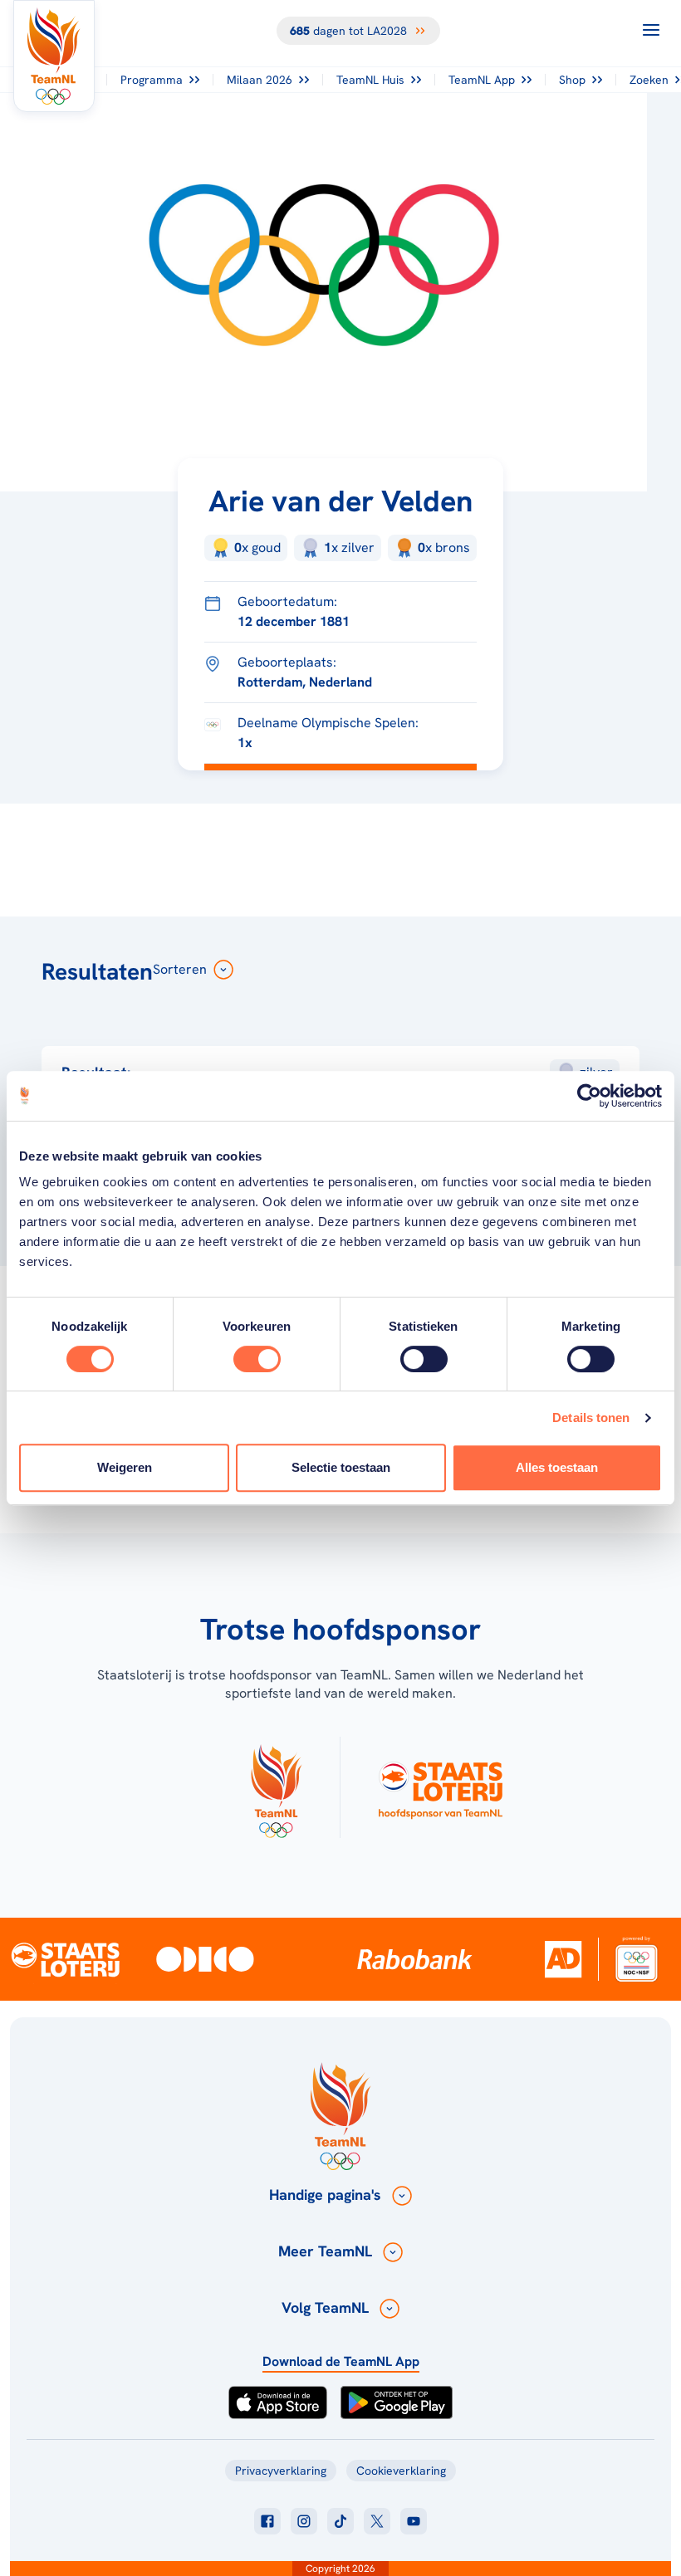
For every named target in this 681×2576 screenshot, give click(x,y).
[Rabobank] (414, 1959)
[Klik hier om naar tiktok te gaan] (340, 2521)
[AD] (563, 1959)
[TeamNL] (276, 1787)
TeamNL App (482, 80)
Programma (152, 80)
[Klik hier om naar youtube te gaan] (414, 2521)
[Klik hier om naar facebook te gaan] (267, 2521)
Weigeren (125, 1467)
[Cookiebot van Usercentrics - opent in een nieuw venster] (589, 1096)
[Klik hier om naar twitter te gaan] (377, 2521)
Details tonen (591, 1418)
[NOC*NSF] (637, 1959)
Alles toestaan (557, 1467)
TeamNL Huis (370, 80)
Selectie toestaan (341, 1467)
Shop (572, 80)
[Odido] (205, 1959)
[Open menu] (651, 30)
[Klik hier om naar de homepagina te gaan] (54, 56)
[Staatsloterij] (65, 1959)
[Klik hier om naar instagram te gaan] (304, 2521)
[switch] (257, 1359)
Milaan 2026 (260, 80)
